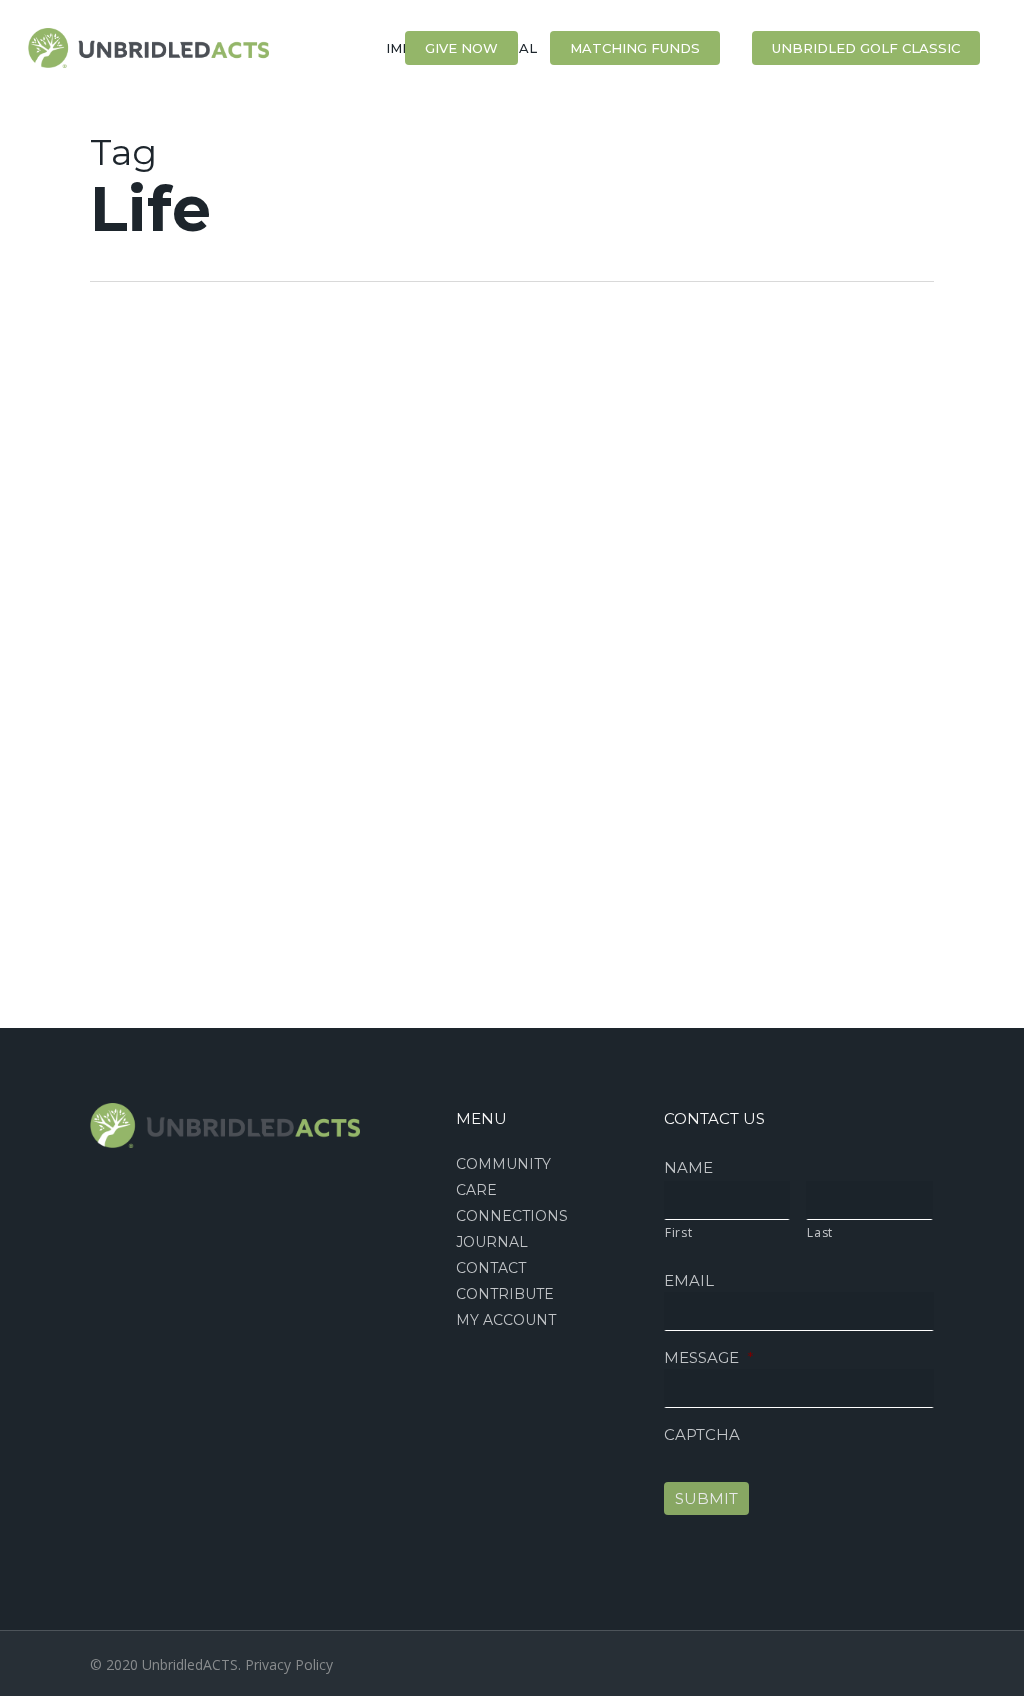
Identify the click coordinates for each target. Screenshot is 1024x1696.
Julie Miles (67, 1003)
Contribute (505, 1294)
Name (688, 1167)
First (678, 1232)
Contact (491, 1268)
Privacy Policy (289, 1664)
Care (476, 1190)
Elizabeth (75, 433)
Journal (492, 1242)
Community (503, 1164)
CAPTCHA (702, 1434)
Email (689, 1280)
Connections (512, 1216)
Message (709, 1357)
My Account (506, 1320)
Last (820, 1232)
